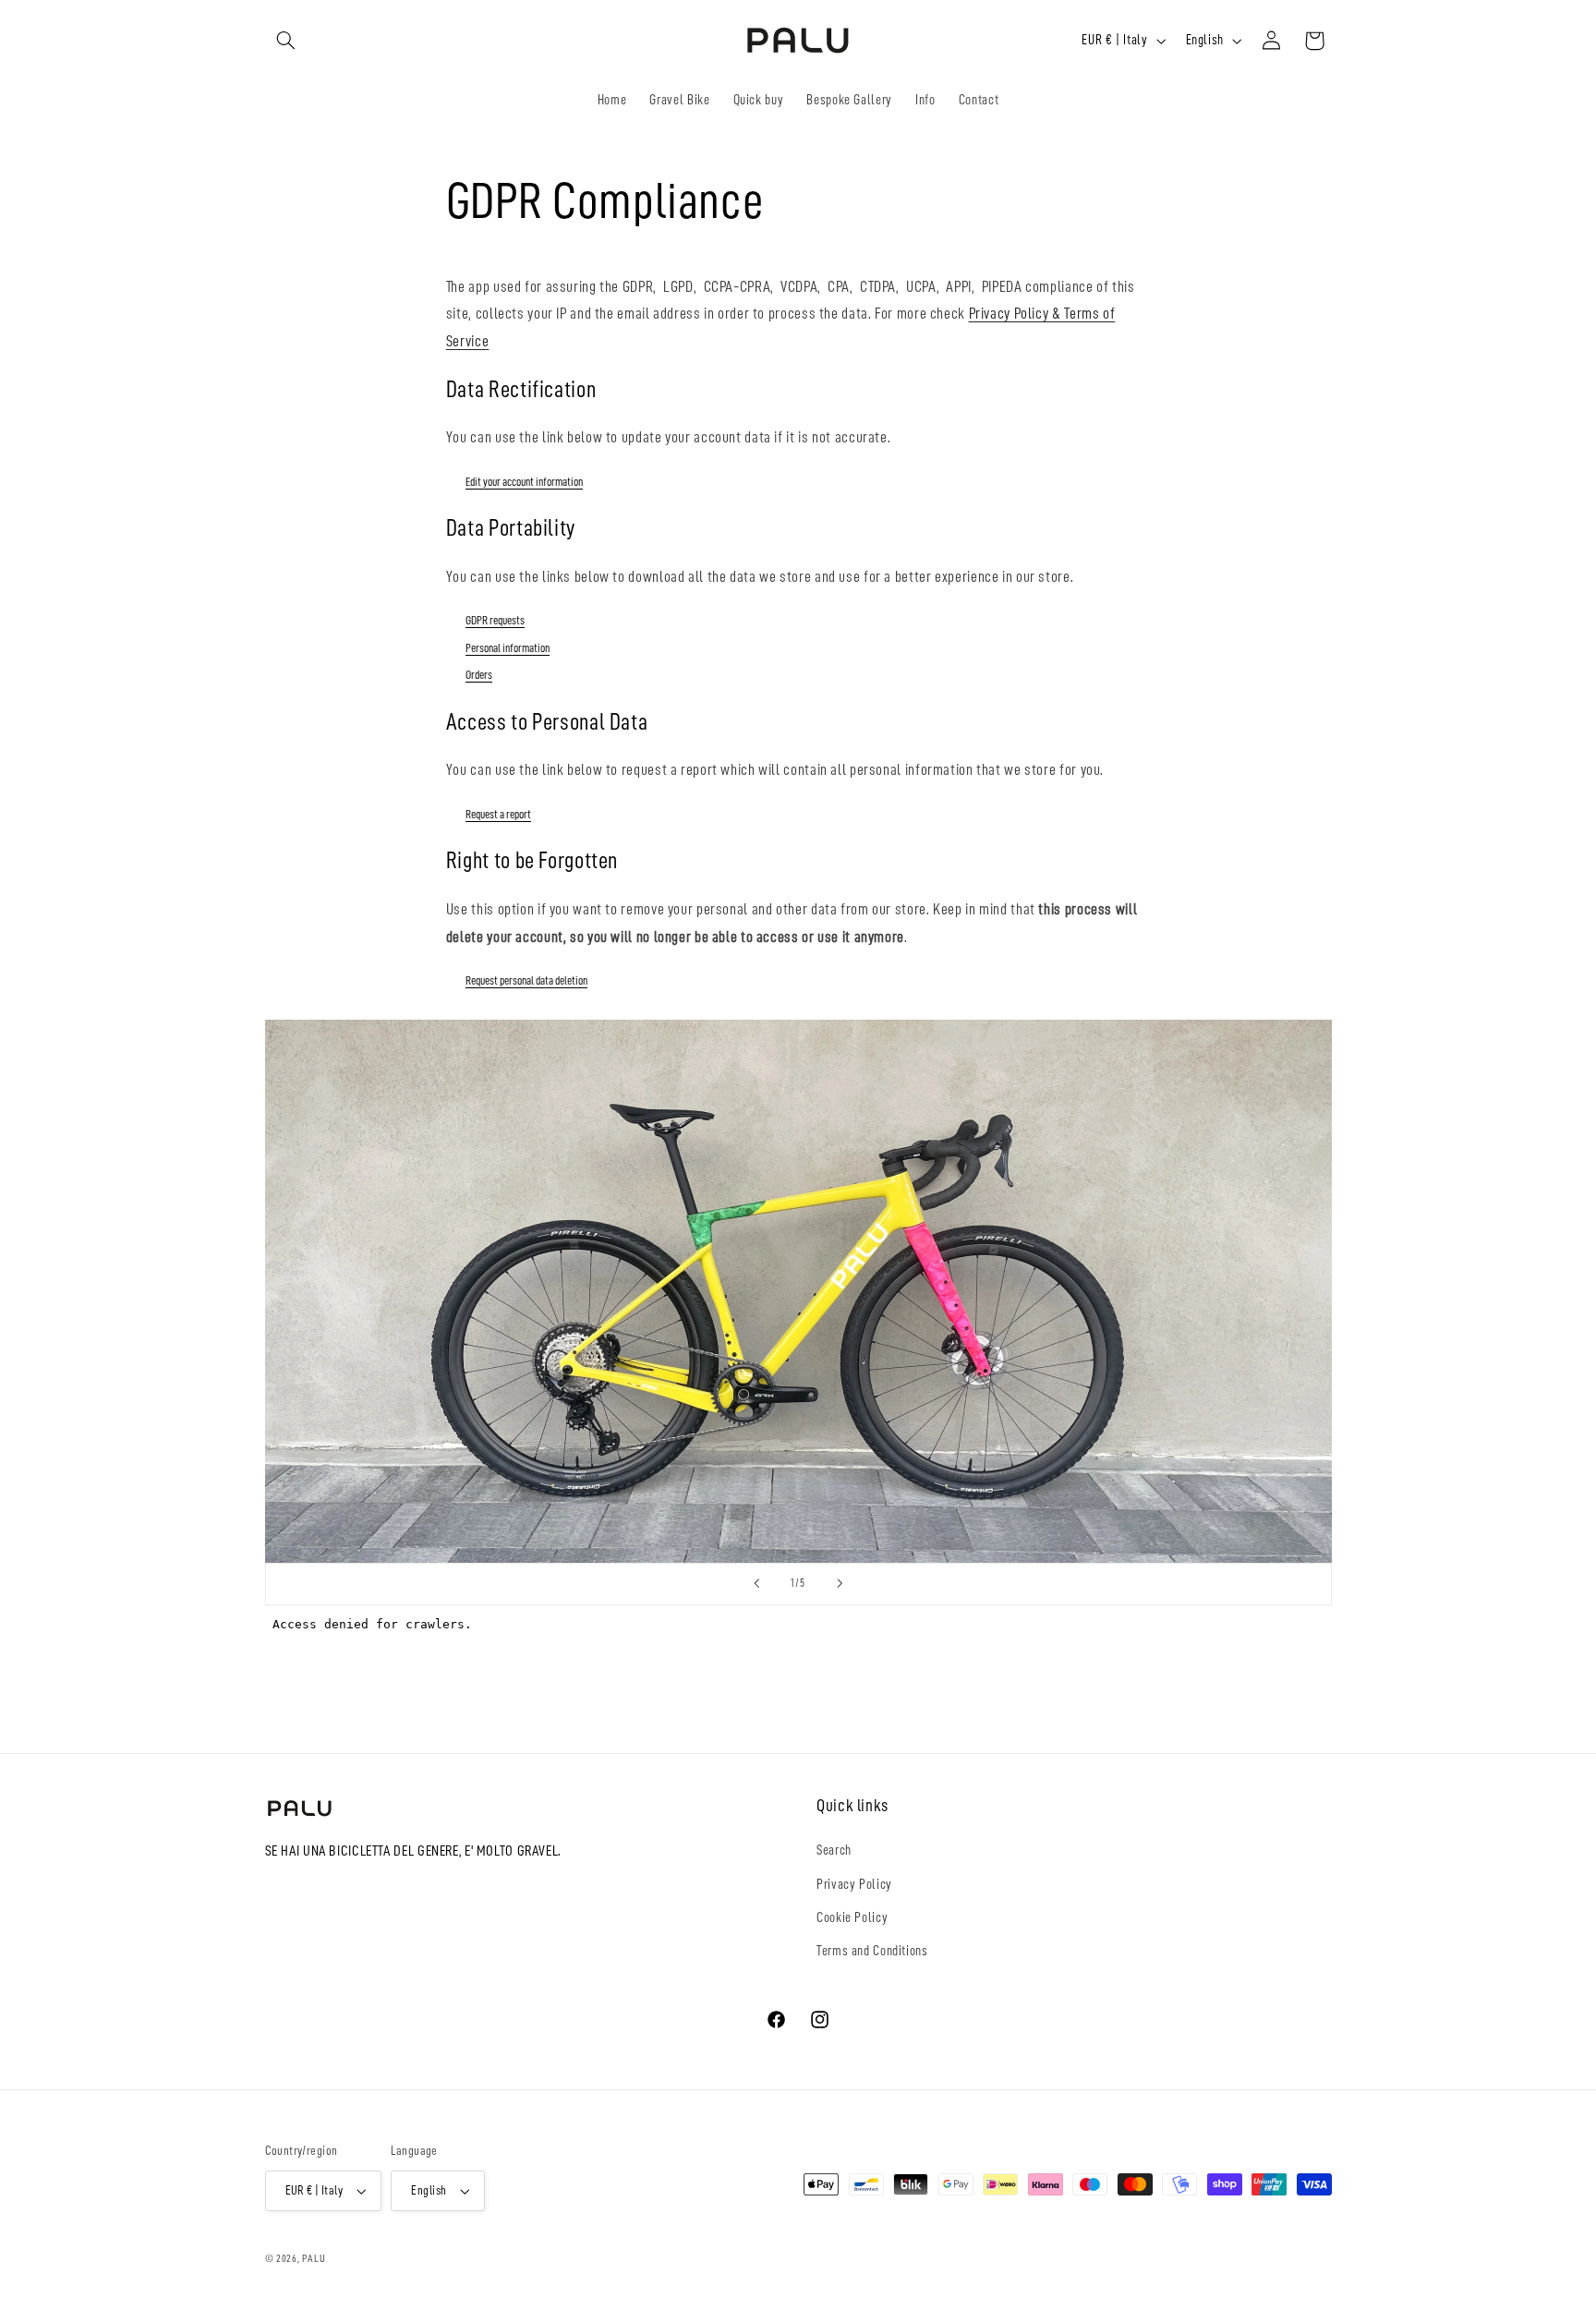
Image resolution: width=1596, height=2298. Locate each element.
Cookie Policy (852, 1917)
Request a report (498, 814)
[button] (286, 41)
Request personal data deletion (526, 980)
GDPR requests (495, 620)
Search (834, 1850)
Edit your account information (524, 482)
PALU (314, 2258)
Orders (479, 675)
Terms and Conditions (872, 1951)
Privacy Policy (854, 1884)
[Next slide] (840, 1584)
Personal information (508, 648)
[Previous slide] (756, 1584)
